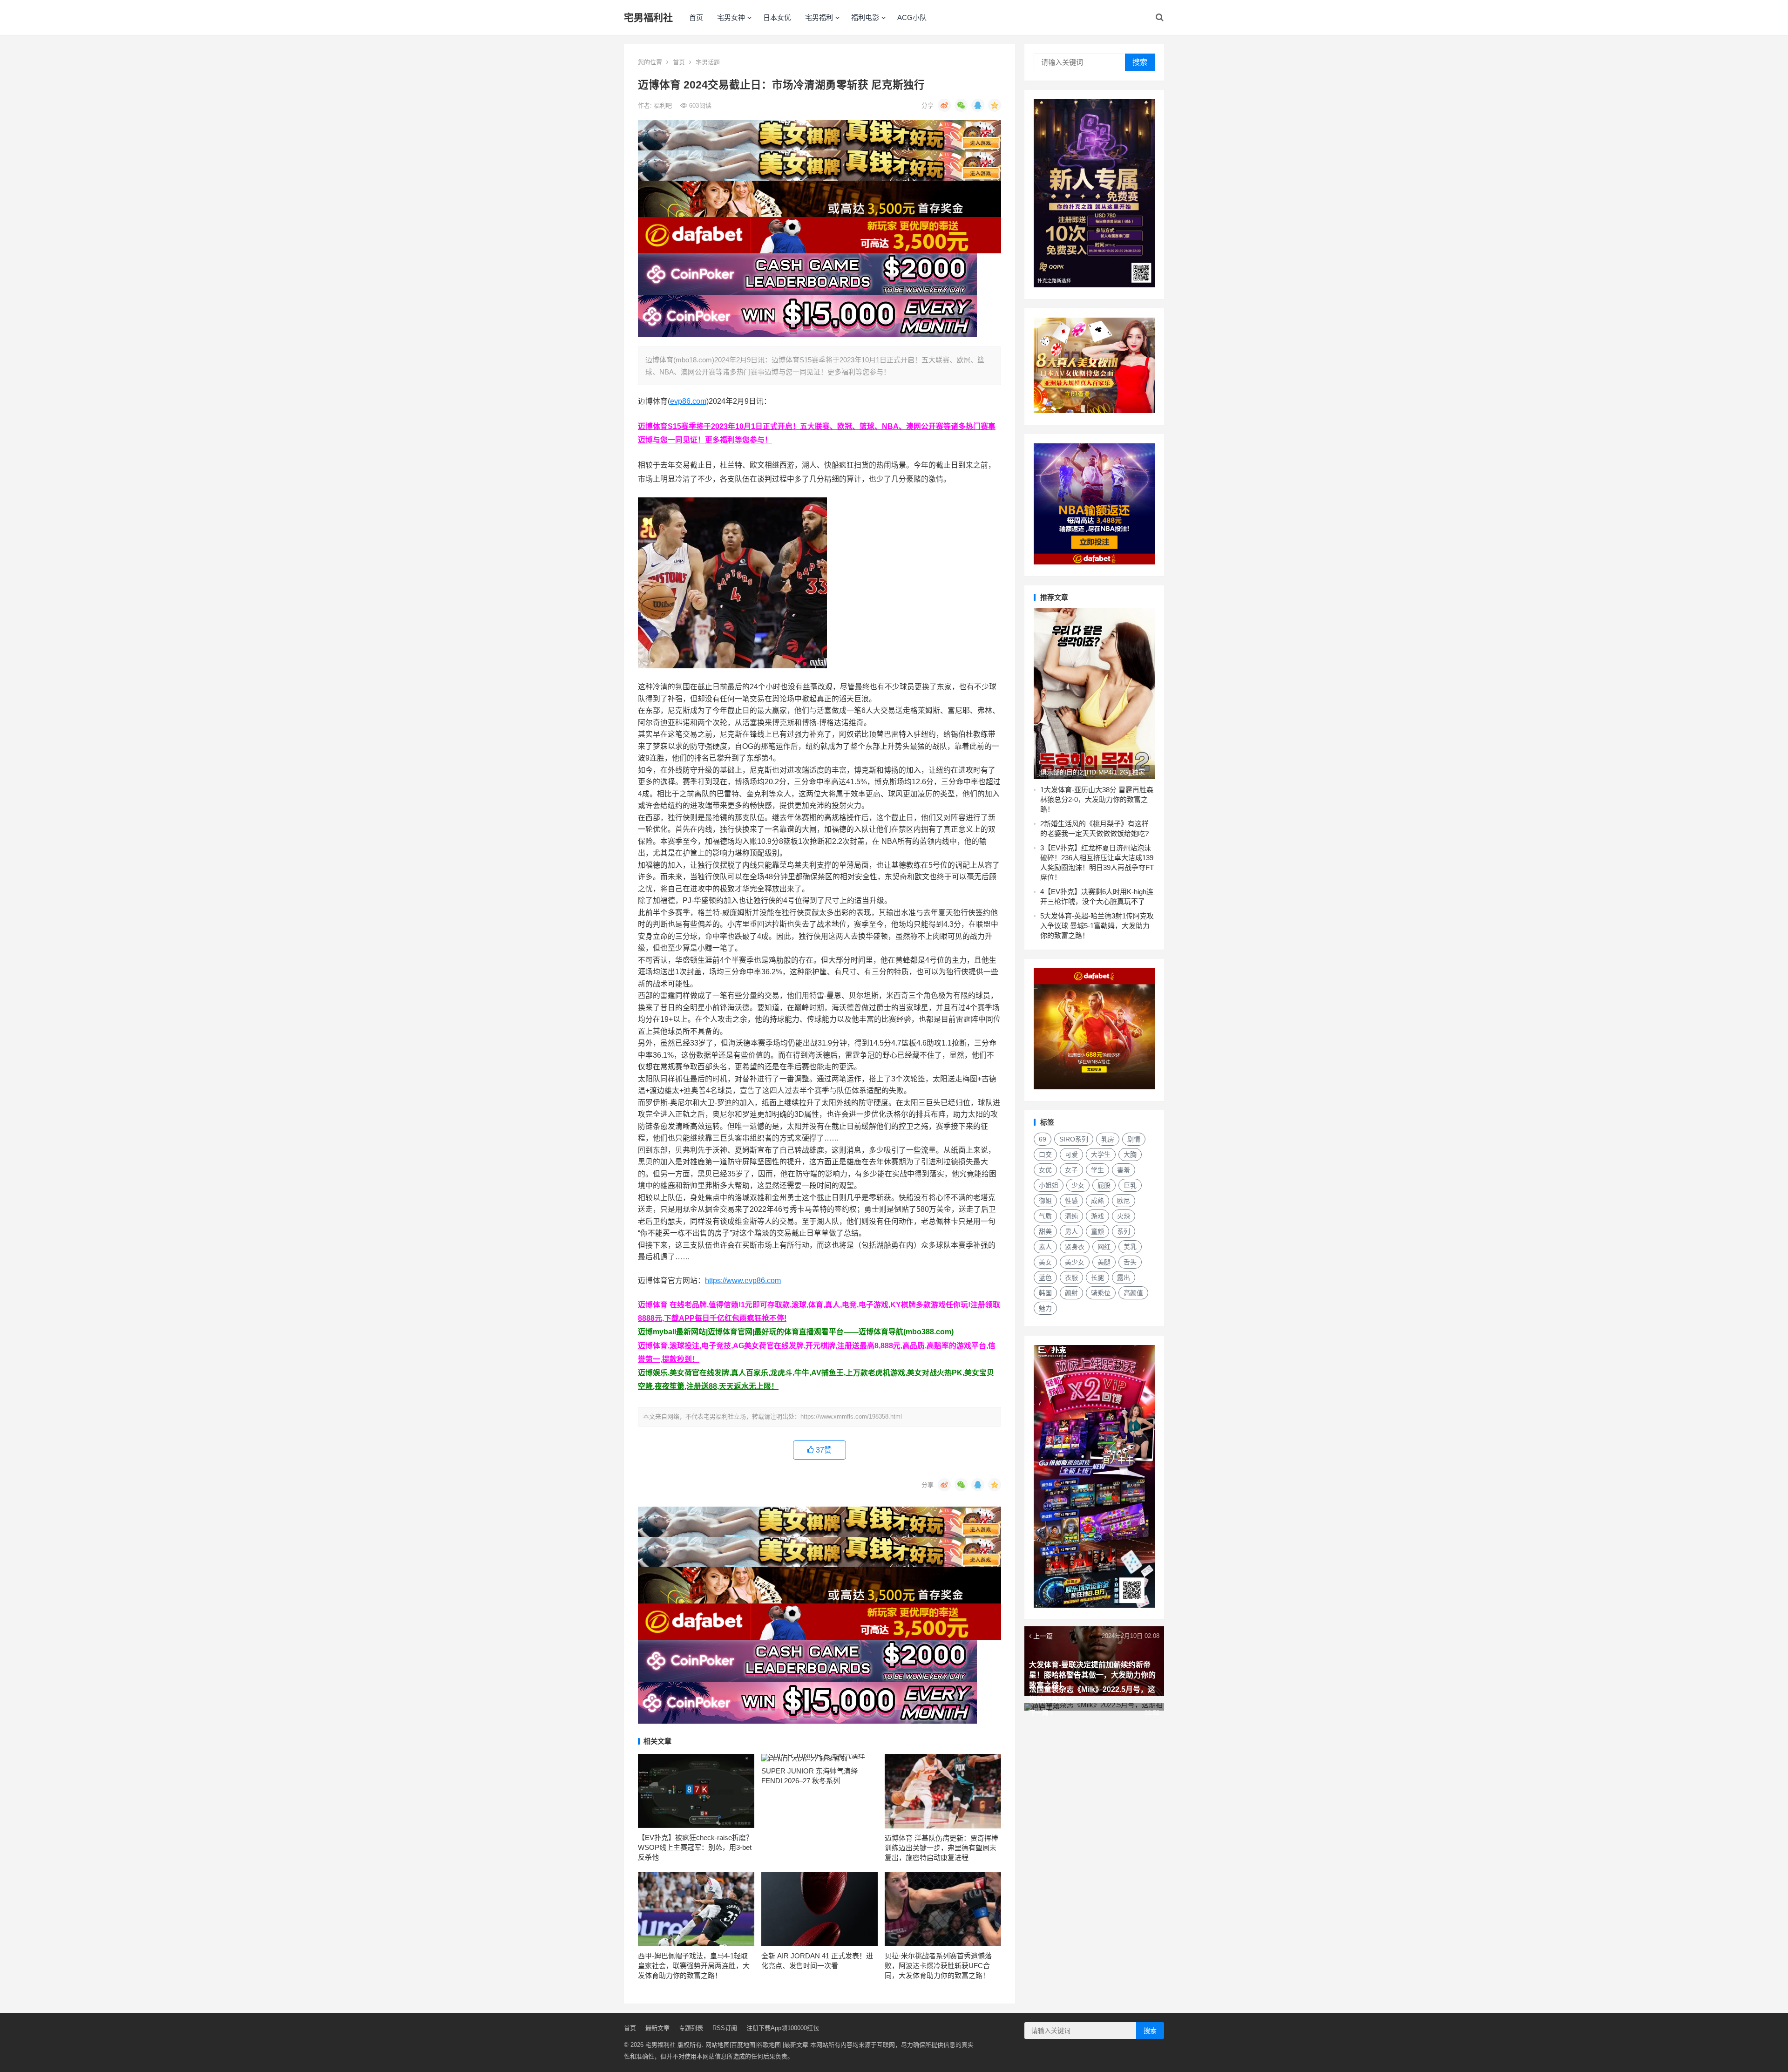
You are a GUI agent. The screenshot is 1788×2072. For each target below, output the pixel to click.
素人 (1045, 1247)
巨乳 (1130, 1185)
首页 (696, 17)
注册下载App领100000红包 (783, 2028)
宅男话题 (708, 62)
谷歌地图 (769, 2045)
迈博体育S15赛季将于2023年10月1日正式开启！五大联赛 (734, 426)
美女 (1045, 1262)
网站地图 (718, 2045)
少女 (1078, 1185)
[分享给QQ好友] (978, 105)
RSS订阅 (725, 2028)
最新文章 (657, 2028)
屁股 (1104, 1185)
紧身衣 (1075, 1247)
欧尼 (1124, 1201)
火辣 (1124, 1216)
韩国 (1045, 1293)
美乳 (1130, 1247)
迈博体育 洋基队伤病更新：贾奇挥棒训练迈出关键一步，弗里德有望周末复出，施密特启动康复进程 (941, 1848)
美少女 (1075, 1262)
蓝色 (1045, 1277)
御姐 (1045, 1201)
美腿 (1104, 1262)
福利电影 (865, 17)
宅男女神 (731, 17)
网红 (1104, 1247)
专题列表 (691, 2028)
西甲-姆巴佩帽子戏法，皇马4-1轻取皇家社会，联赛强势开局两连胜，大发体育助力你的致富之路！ (694, 1966)
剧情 (1134, 1139)
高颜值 (1133, 1293)
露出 (1124, 1277)
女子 (1071, 1170)
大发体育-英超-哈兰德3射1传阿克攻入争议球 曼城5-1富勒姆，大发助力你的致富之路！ (1097, 926)
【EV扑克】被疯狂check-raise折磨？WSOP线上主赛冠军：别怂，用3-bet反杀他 (695, 1847)
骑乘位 (1101, 1293)
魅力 (1045, 1308)
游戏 (1097, 1216)
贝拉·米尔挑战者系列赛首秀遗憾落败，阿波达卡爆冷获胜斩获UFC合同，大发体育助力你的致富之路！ (938, 1966)
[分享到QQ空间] (995, 105)
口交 (1045, 1155)
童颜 (1097, 1231)
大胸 (1130, 1155)
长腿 (1097, 1277)
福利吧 (664, 105)
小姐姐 (1049, 1185)
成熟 (1097, 1201)
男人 (1071, 1231)
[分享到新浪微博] (944, 105)
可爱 (1071, 1155)
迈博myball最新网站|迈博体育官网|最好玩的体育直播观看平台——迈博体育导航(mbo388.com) (796, 1332)
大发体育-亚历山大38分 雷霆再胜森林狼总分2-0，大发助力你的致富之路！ (1097, 799)
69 (1043, 1139)
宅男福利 (819, 17)
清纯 (1071, 1216)
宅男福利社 (648, 17)
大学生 (1101, 1155)
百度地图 (743, 2045)
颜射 (1071, 1293)
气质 (1045, 1216)
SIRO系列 (1074, 1139)
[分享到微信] (961, 105)
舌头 (1130, 1262)
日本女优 (777, 17)
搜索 (1140, 62)
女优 (1045, 1170)
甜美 (1045, 1231)
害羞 (1124, 1170)
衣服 (1071, 1277)
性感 (1071, 1201)
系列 (1124, 1231)
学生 (1097, 1170)
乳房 (1108, 1139)
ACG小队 (912, 17)
